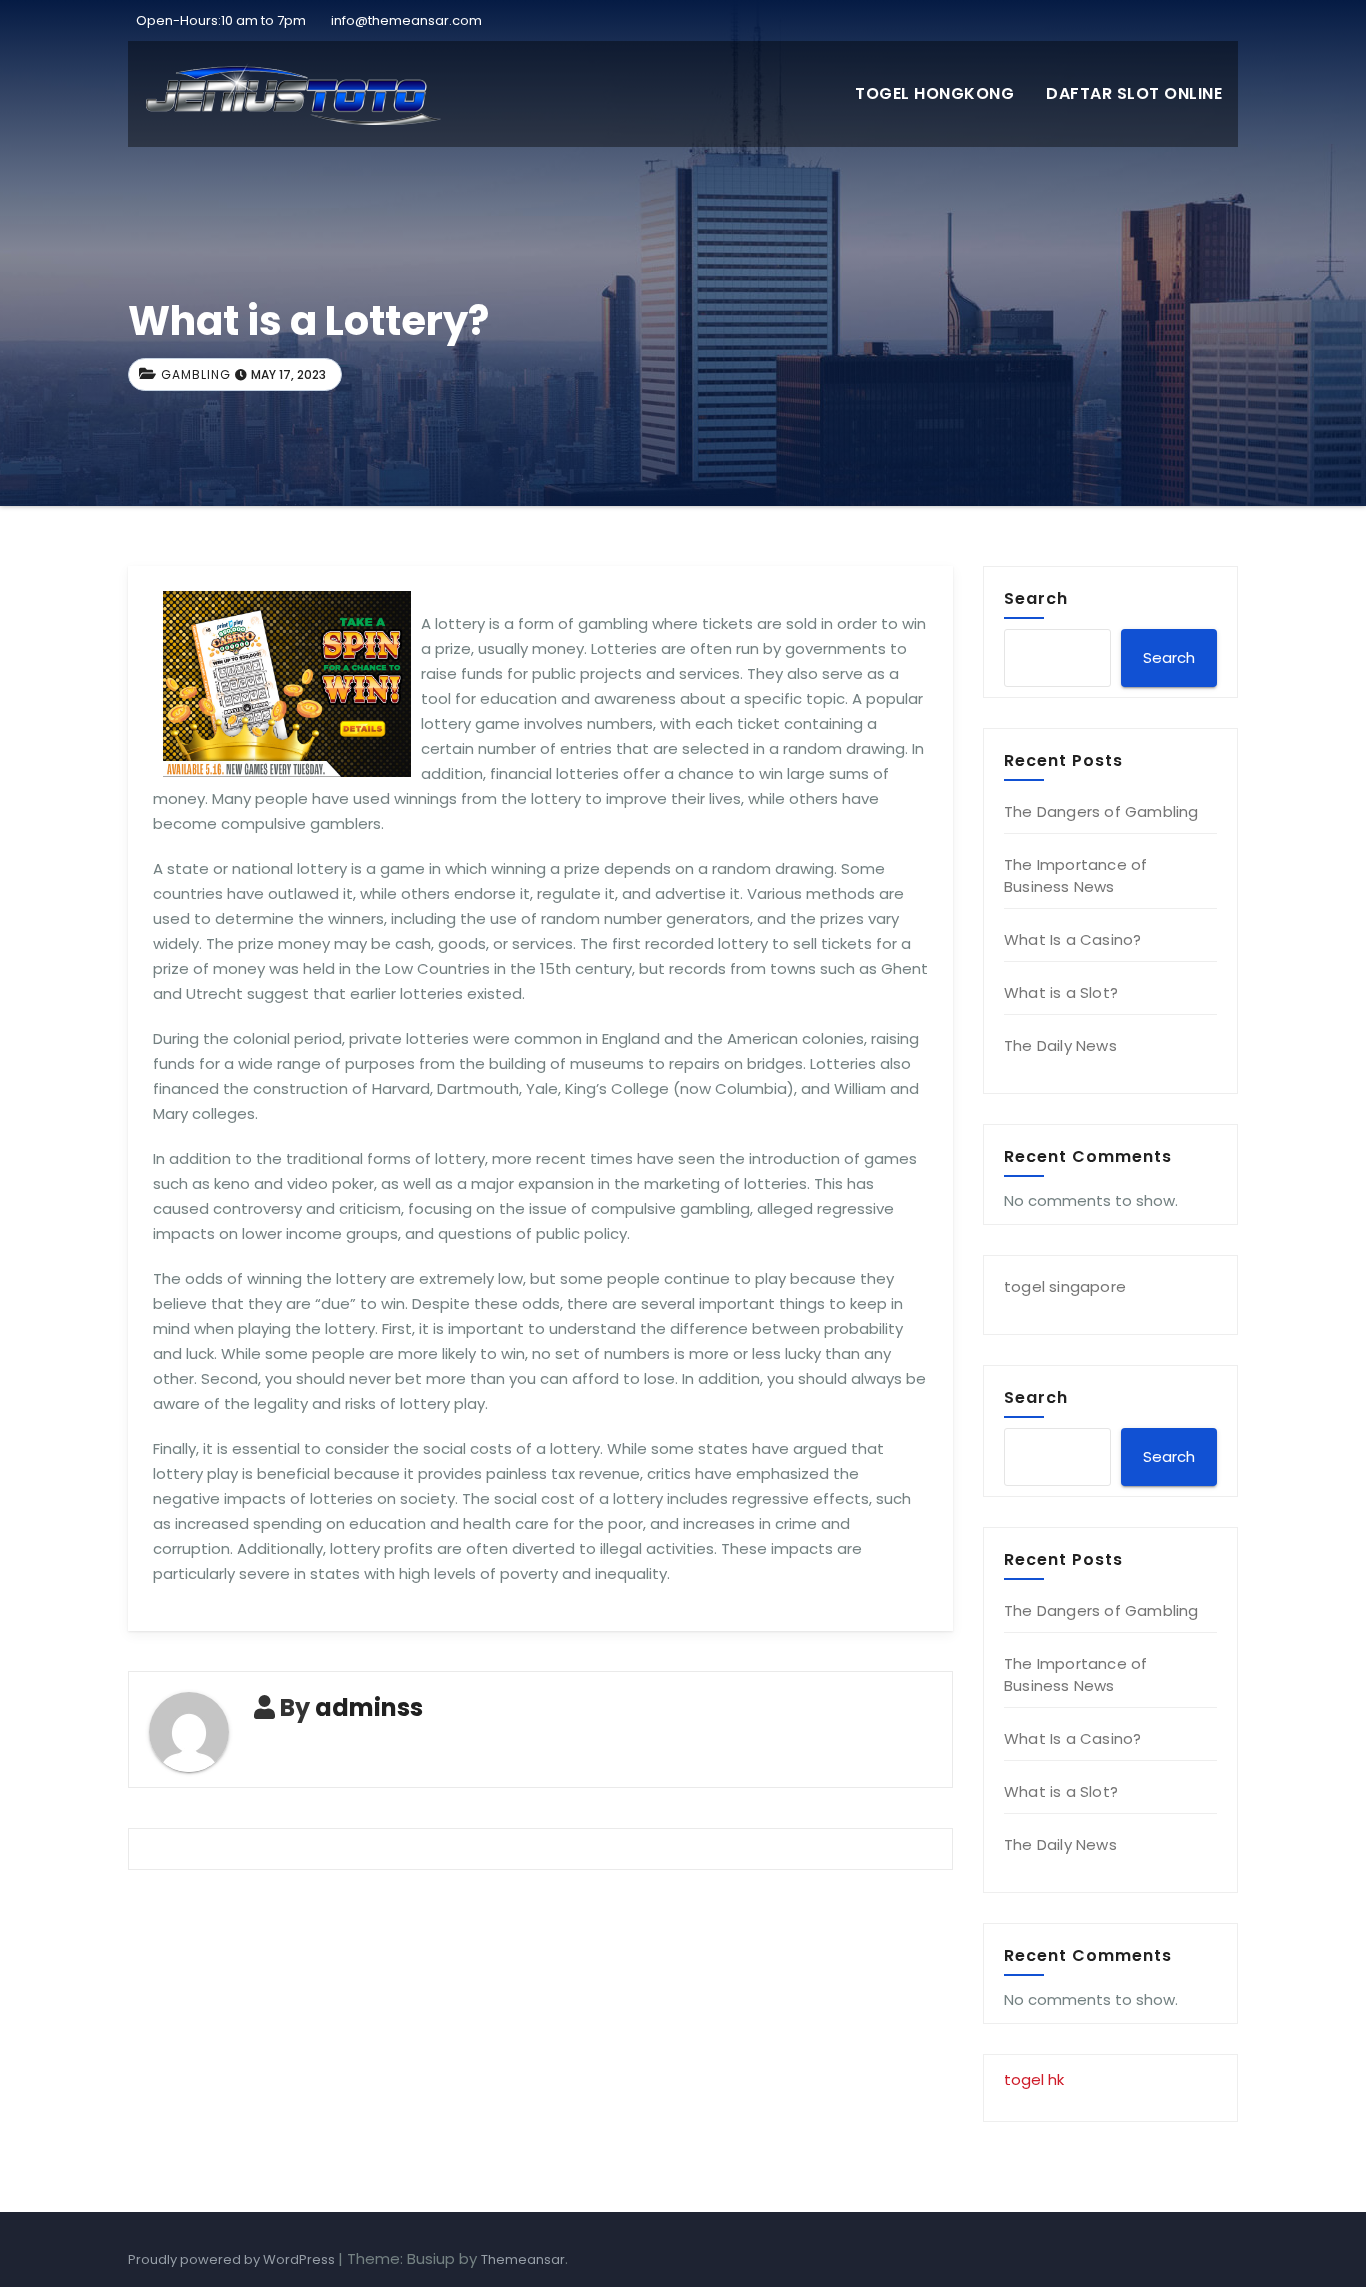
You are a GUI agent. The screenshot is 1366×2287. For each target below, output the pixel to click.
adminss (369, 1707)
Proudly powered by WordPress (233, 2259)
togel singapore (1065, 1286)
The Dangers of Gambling (1101, 811)
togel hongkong (934, 93)
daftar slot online (1134, 93)
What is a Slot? (1061, 992)
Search (1036, 598)
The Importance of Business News (1075, 875)
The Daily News (1060, 1045)
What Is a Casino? (1072, 939)
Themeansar (523, 2259)
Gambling (196, 374)
